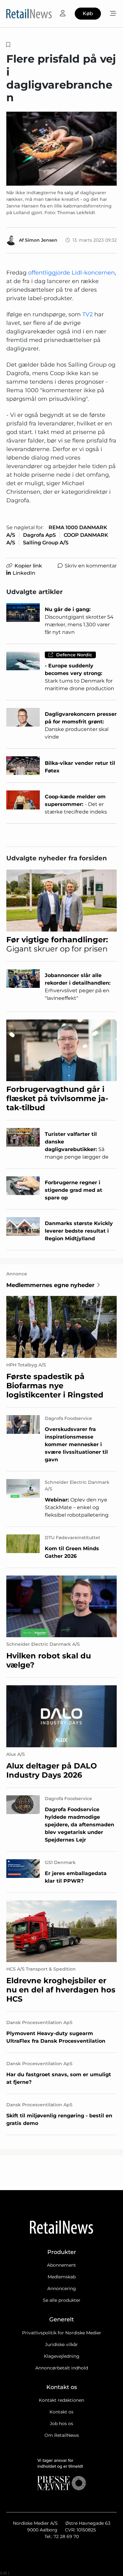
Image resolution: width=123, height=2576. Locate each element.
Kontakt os (61, 2412)
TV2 (88, 314)
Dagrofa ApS (39, 535)
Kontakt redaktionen (61, 2400)
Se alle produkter (62, 2300)
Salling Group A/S (46, 543)
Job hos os (61, 2424)
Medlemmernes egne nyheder (50, 1285)
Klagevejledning (62, 2356)
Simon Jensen (41, 240)
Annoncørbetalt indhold (62, 2368)
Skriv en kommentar (91, 566)
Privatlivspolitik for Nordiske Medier (62, 2333)
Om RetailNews (62, 2435)
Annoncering (62, 2288)
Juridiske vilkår (61, 2344)
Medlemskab (62, 2277)
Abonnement (61, 2265)
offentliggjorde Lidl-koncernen (71, 273)
